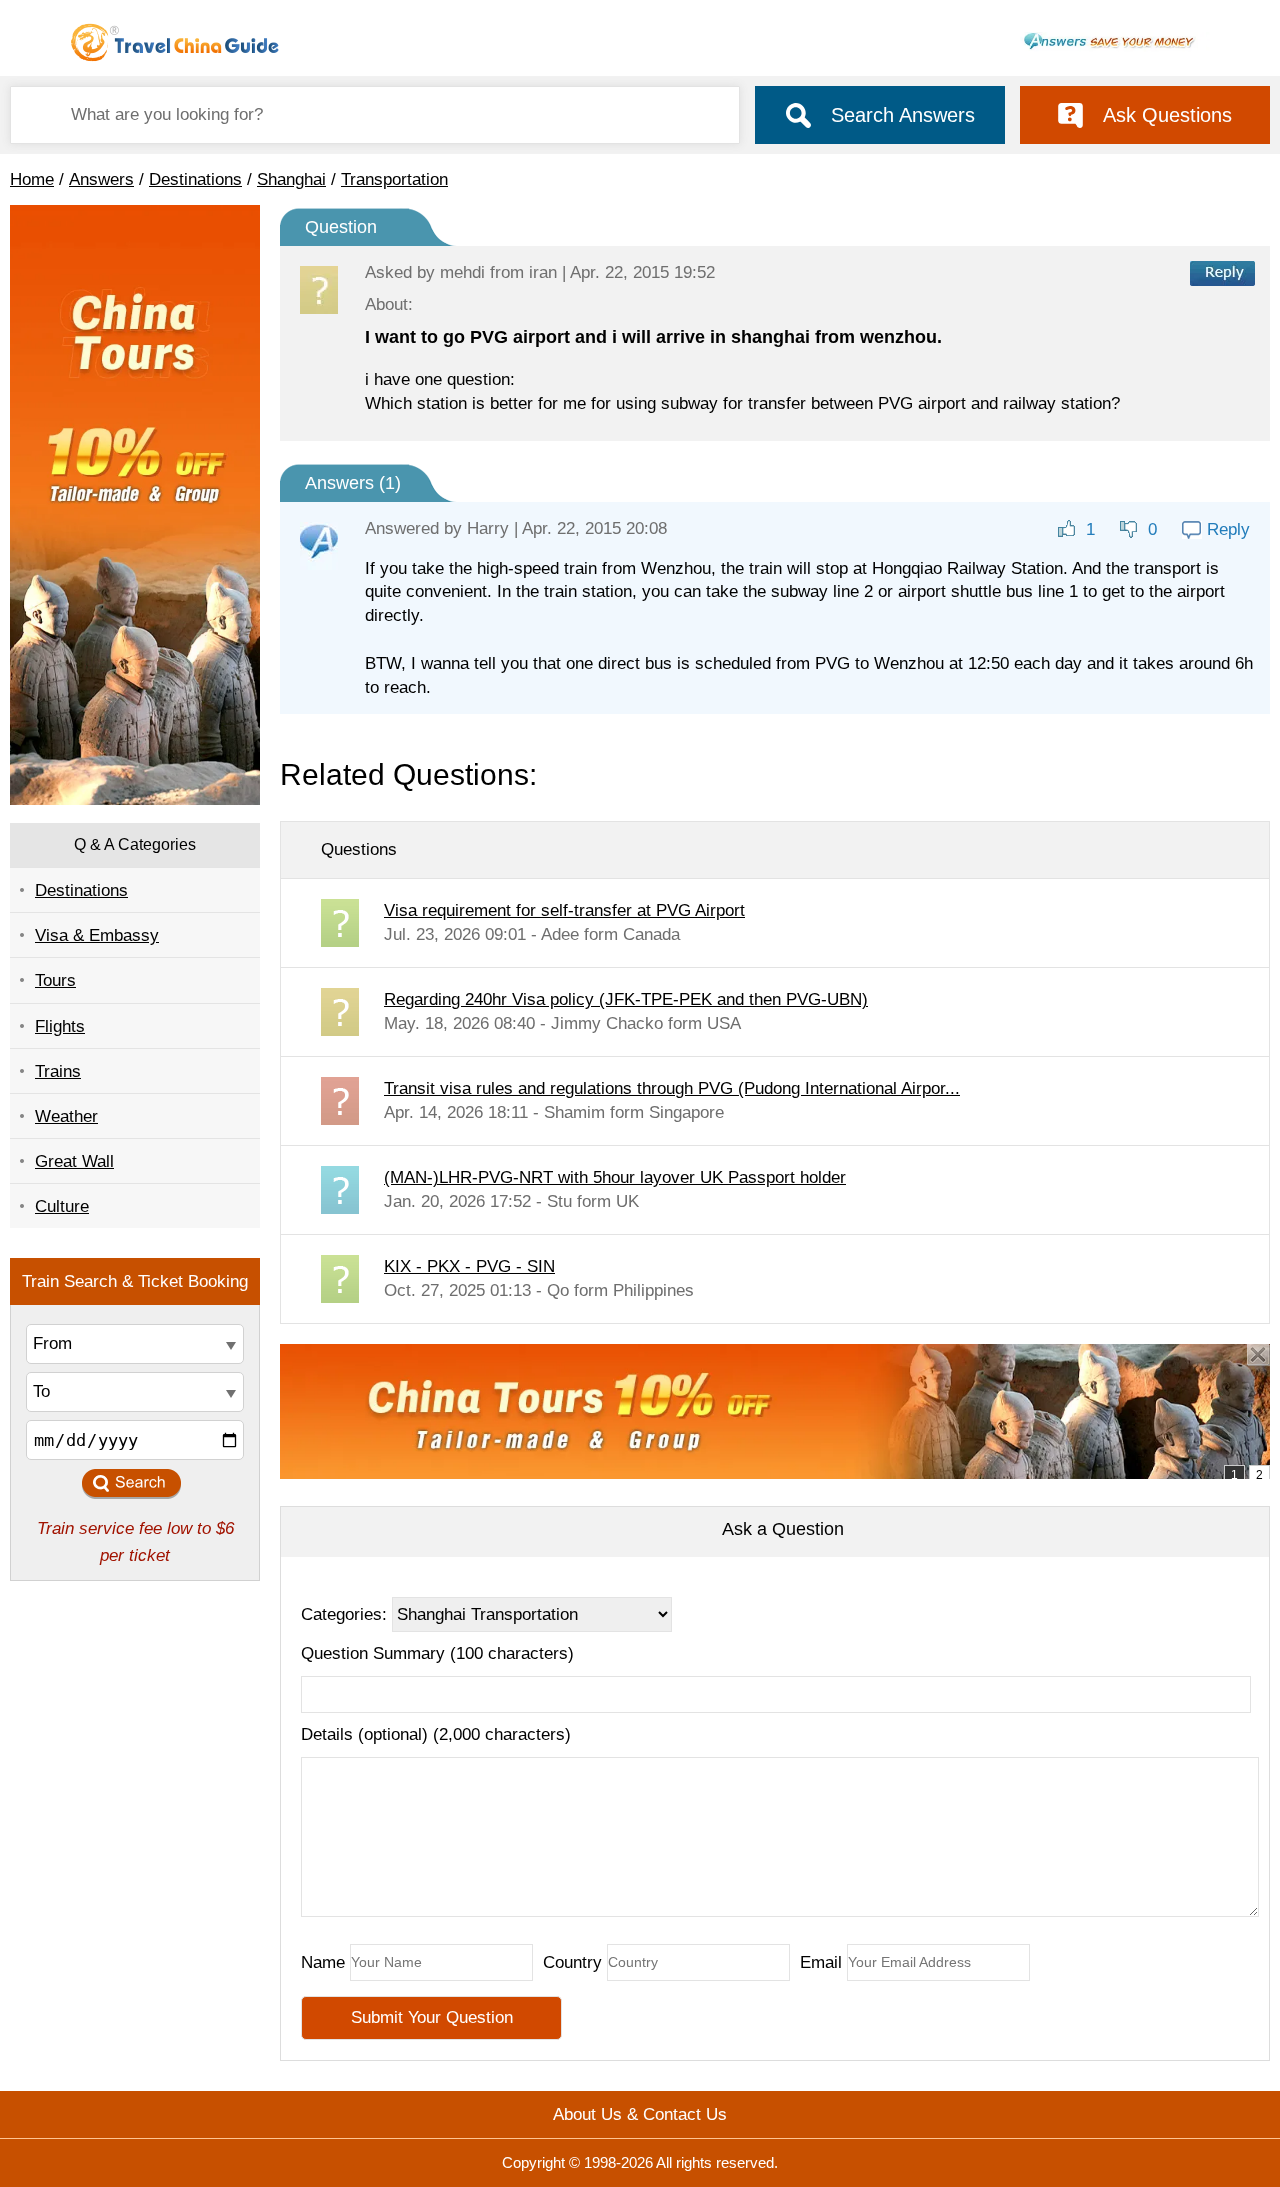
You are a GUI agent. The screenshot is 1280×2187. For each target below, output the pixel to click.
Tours (55, 980)
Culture (62, 1206)
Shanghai (291, 179)
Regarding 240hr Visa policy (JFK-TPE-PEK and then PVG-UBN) (626, 999)
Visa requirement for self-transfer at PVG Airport (564, 910)
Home (32, 179)
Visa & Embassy (97, 935)
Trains (58, 1071)
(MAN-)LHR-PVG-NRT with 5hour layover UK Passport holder (615, 1177)
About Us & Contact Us (640, 2114)
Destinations (195, 179)
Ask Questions (1167, 115)
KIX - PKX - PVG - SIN (469, 1266)
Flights (60, 1026)
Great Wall (74, 1161)
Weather (66, 1116)
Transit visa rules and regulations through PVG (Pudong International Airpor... (672, 1088)
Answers (101, 179)
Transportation (394, 179)
